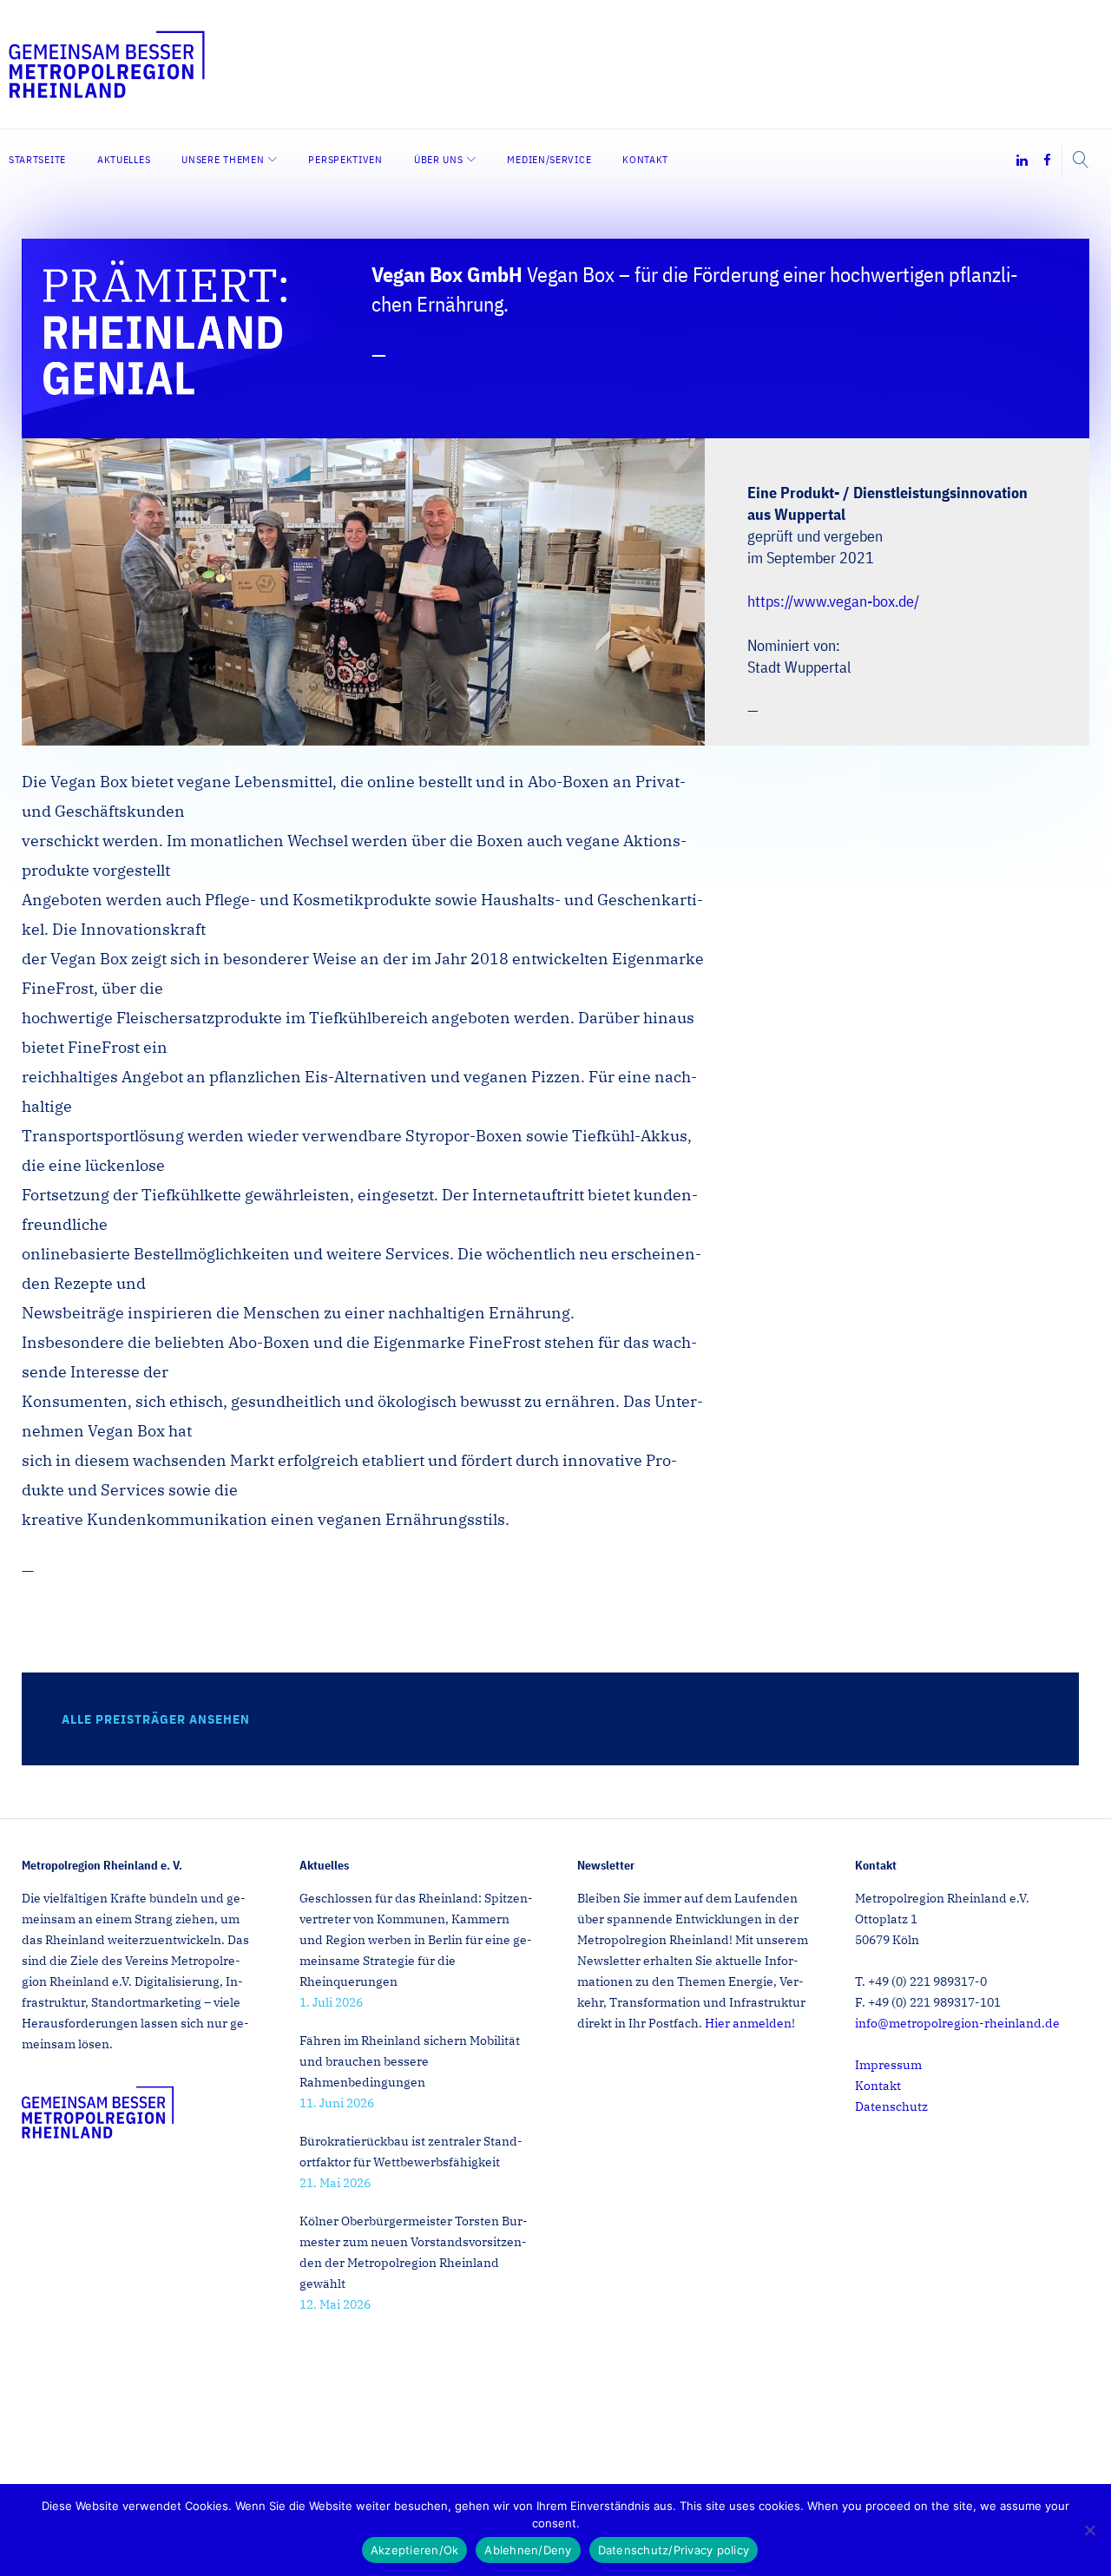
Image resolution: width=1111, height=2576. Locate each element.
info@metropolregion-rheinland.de (957, 2023)
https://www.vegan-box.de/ (833, 601)
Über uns (439, 159)
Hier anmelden (748, 2023)
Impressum (888, 2065)
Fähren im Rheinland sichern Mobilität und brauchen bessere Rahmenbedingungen (410, 2061)
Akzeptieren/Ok (415, 2550)
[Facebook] (1047, 161)
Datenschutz (891, 2106)
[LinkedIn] (1022, 161)
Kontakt (645, 159)
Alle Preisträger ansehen (156, 1719)
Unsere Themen (223, 159)
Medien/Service (549, 159)
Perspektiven (345, 159)
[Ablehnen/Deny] (1089, 2530)
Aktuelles (124, 159)
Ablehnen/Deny (528, 2550)
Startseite (37, 159)
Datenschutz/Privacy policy (674, 2550)
